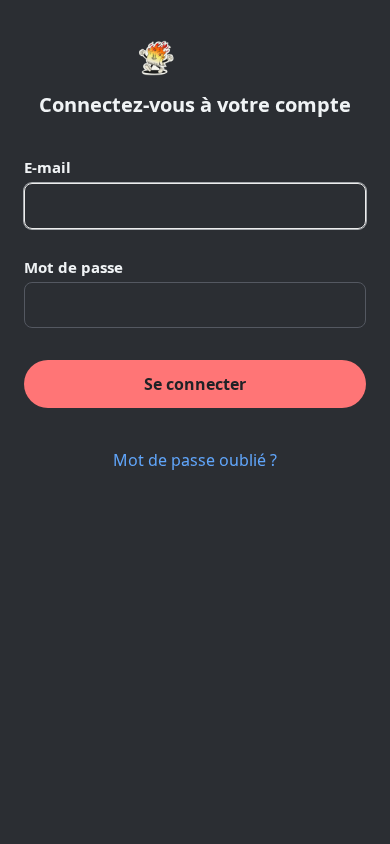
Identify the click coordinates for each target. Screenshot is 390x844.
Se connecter (195, 384)
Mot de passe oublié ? (195, 460)
